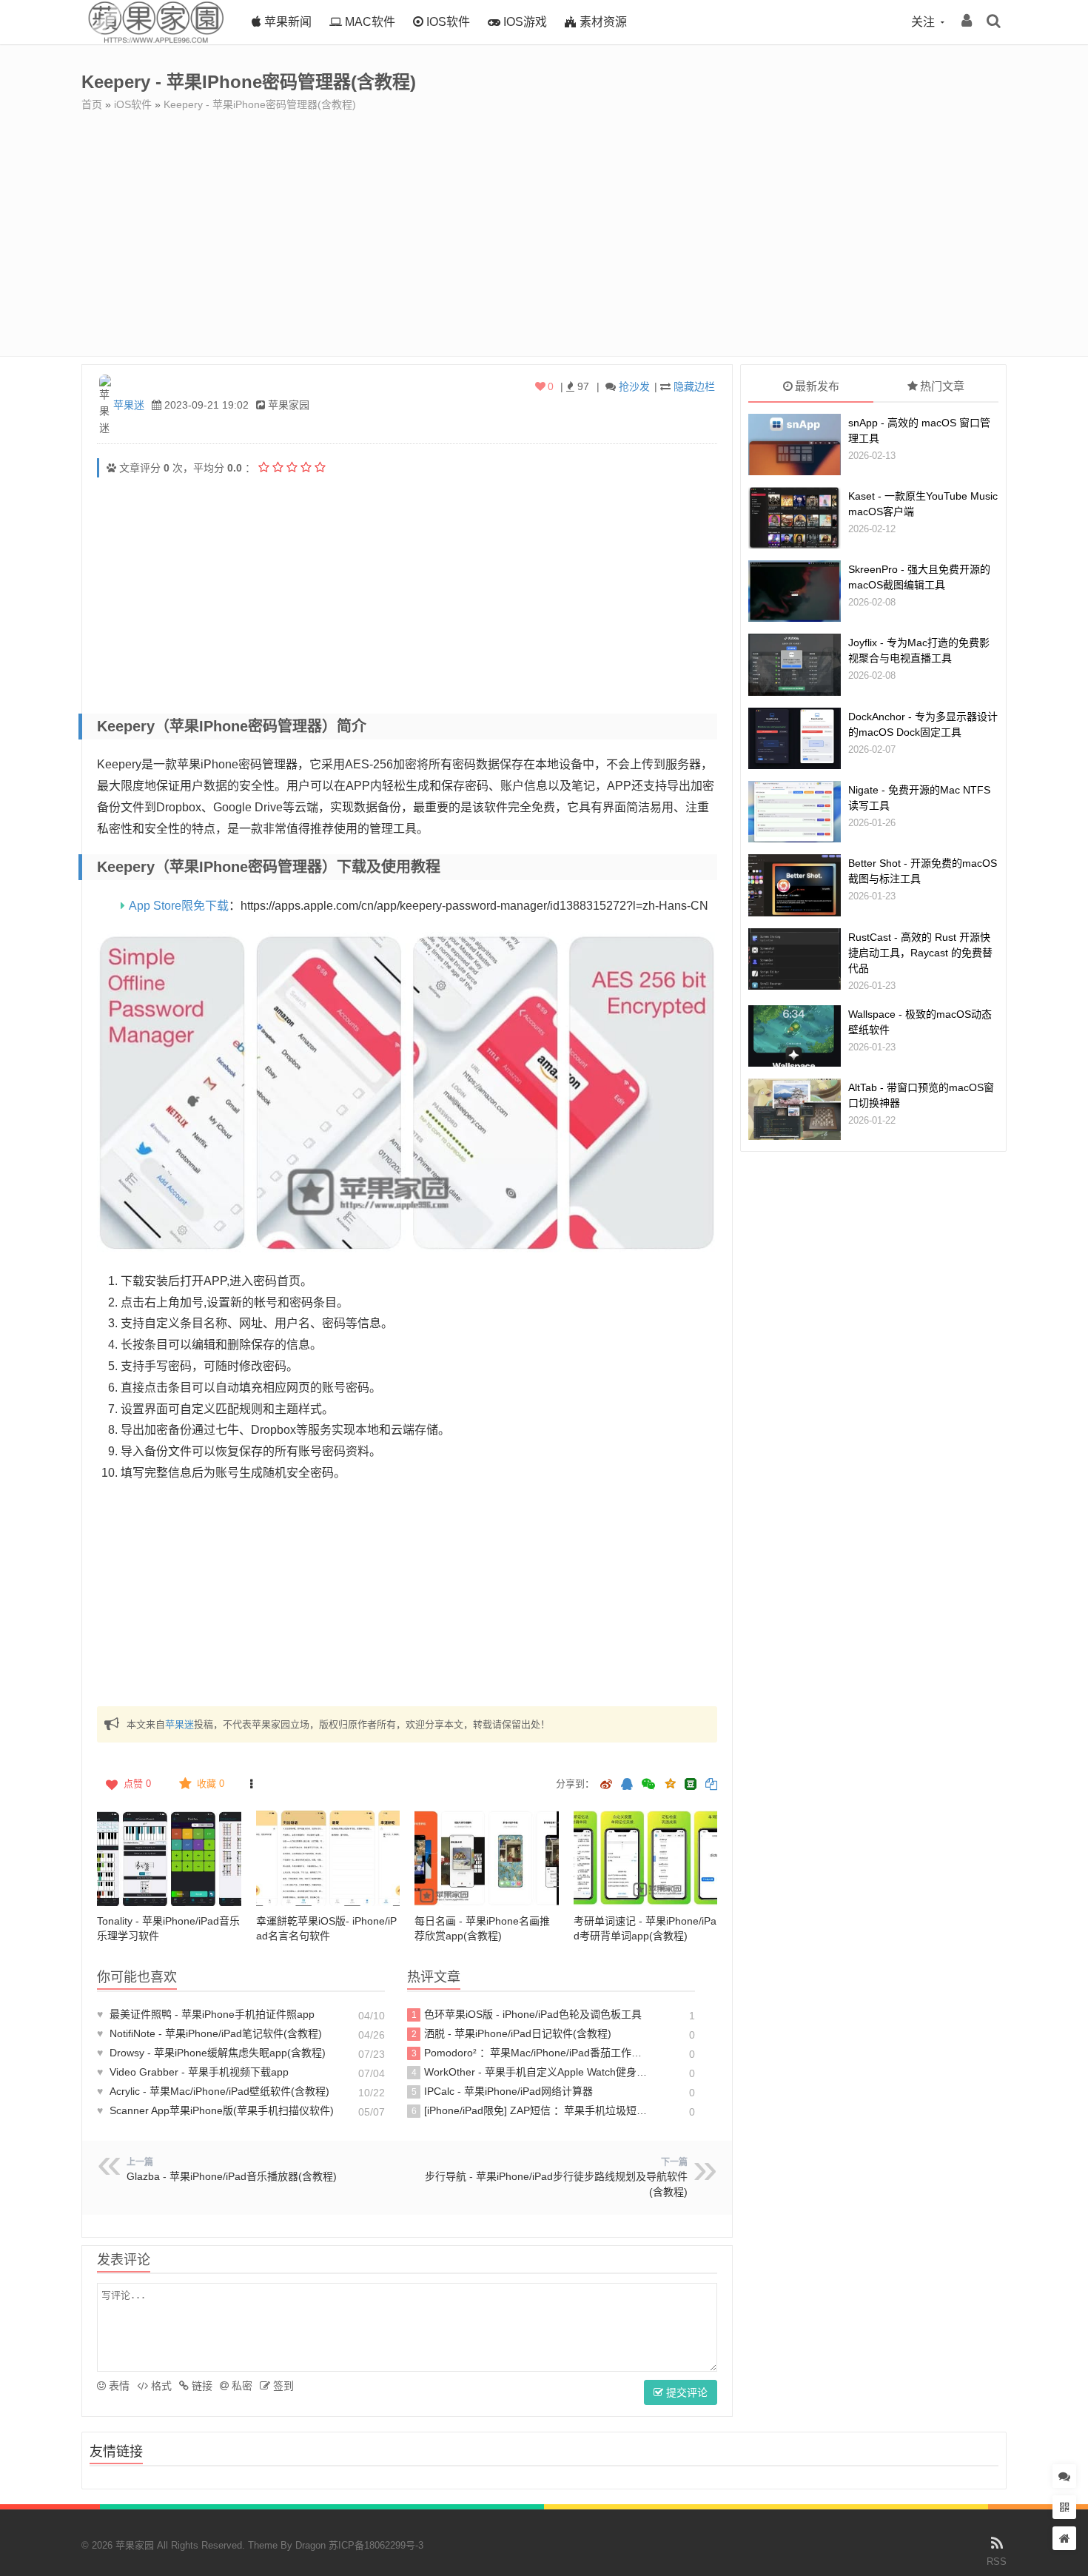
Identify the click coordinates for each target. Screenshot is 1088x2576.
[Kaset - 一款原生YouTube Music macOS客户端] (795, 518)
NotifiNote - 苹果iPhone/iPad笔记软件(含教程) (209, 2033)
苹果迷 (129, 405)
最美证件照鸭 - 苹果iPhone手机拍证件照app (206, 2014)
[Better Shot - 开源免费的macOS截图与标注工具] (795, 885)
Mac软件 (369, 22)
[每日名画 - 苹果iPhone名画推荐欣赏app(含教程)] (487, 1859)
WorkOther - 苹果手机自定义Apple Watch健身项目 (532, 2072)
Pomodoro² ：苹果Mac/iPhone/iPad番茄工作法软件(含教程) (532, 2053)
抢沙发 (634, 386)
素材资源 (602, 22)
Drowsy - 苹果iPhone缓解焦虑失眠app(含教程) (211, 2053)
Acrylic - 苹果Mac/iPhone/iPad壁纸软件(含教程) (213, 2091)
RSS (997, 2562)
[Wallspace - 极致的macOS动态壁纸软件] (795, 1036)
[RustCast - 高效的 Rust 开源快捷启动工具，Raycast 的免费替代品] (795, 959)
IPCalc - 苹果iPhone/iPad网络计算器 (503, 2091)
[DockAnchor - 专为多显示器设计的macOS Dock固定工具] (795, 738)
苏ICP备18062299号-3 (376, 2545)
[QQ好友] (627, 1785)
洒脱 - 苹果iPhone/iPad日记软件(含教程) (512, 2033)
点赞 (137, 1784)
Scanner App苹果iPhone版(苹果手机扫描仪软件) (215, 2110)
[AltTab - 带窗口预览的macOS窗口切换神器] (795, 1109)
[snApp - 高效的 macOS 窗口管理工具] (795, 445)
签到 (282, 2386)
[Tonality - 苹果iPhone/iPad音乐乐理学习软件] (169, 1859)
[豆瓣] (691, 1784)
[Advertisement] (544, 223)
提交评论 (685, 2392)
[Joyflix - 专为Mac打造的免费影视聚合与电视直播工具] (795, 664)
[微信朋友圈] (650, 1785)
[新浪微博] (606, 1785)
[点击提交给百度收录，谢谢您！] (111, 468)
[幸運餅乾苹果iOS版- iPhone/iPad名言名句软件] (328, 1859)
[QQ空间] (670, 1782)
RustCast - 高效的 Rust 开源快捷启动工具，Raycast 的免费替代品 (920, 953)
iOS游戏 (524, 22)
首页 (92, 104)
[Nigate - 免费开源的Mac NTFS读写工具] (795, 812)
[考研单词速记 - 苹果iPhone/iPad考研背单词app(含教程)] (646, 1859)
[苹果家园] (155, 41)
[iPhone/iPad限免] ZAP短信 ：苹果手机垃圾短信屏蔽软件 (532, 2110)
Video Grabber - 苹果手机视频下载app (193, 2072)
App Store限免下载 (179, 906)
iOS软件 (447, 22)
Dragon (310, 2545)
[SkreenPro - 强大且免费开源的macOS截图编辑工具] (795, 591)
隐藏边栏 (694, 386)
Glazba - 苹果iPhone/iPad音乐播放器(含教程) (232, 2176)
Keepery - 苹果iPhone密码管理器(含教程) (260, 104)
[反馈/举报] (251, 1784)
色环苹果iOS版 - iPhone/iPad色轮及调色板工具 (527, 2014)
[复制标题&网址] (711, 1785)
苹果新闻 (286, 22)
